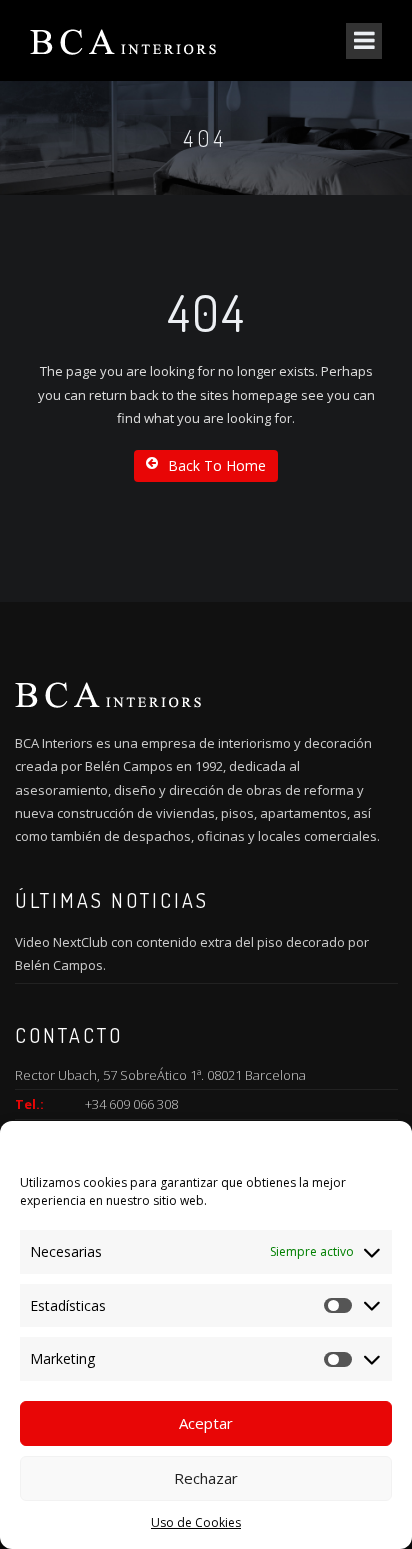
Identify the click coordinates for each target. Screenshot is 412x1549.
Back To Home (217, 465)
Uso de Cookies (196, 1522)
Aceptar (206, 1423)
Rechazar (206, 1478)
